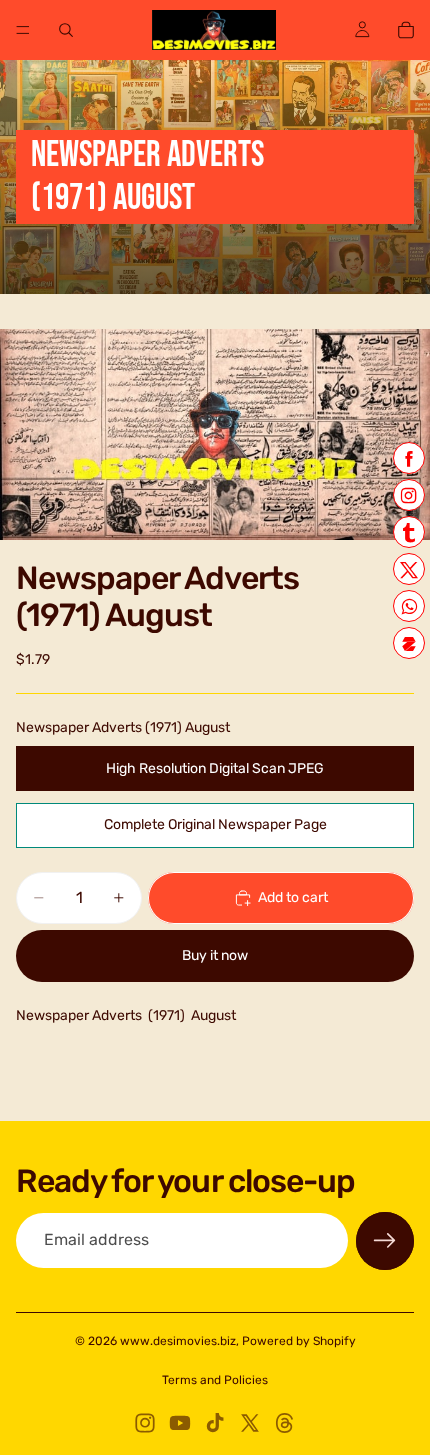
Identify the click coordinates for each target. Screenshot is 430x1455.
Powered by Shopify (299, 1341)
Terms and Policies (215, 1380)
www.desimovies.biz (178, 1341)
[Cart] (406, 30)
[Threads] (285, 1423)
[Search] (66, 30)
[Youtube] (180, 1423)
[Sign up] (385, 1241)
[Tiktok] (215, 1423)
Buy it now (215, 955)
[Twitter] (250, 1423)
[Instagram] (145, 1423)
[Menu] (23, 30)
